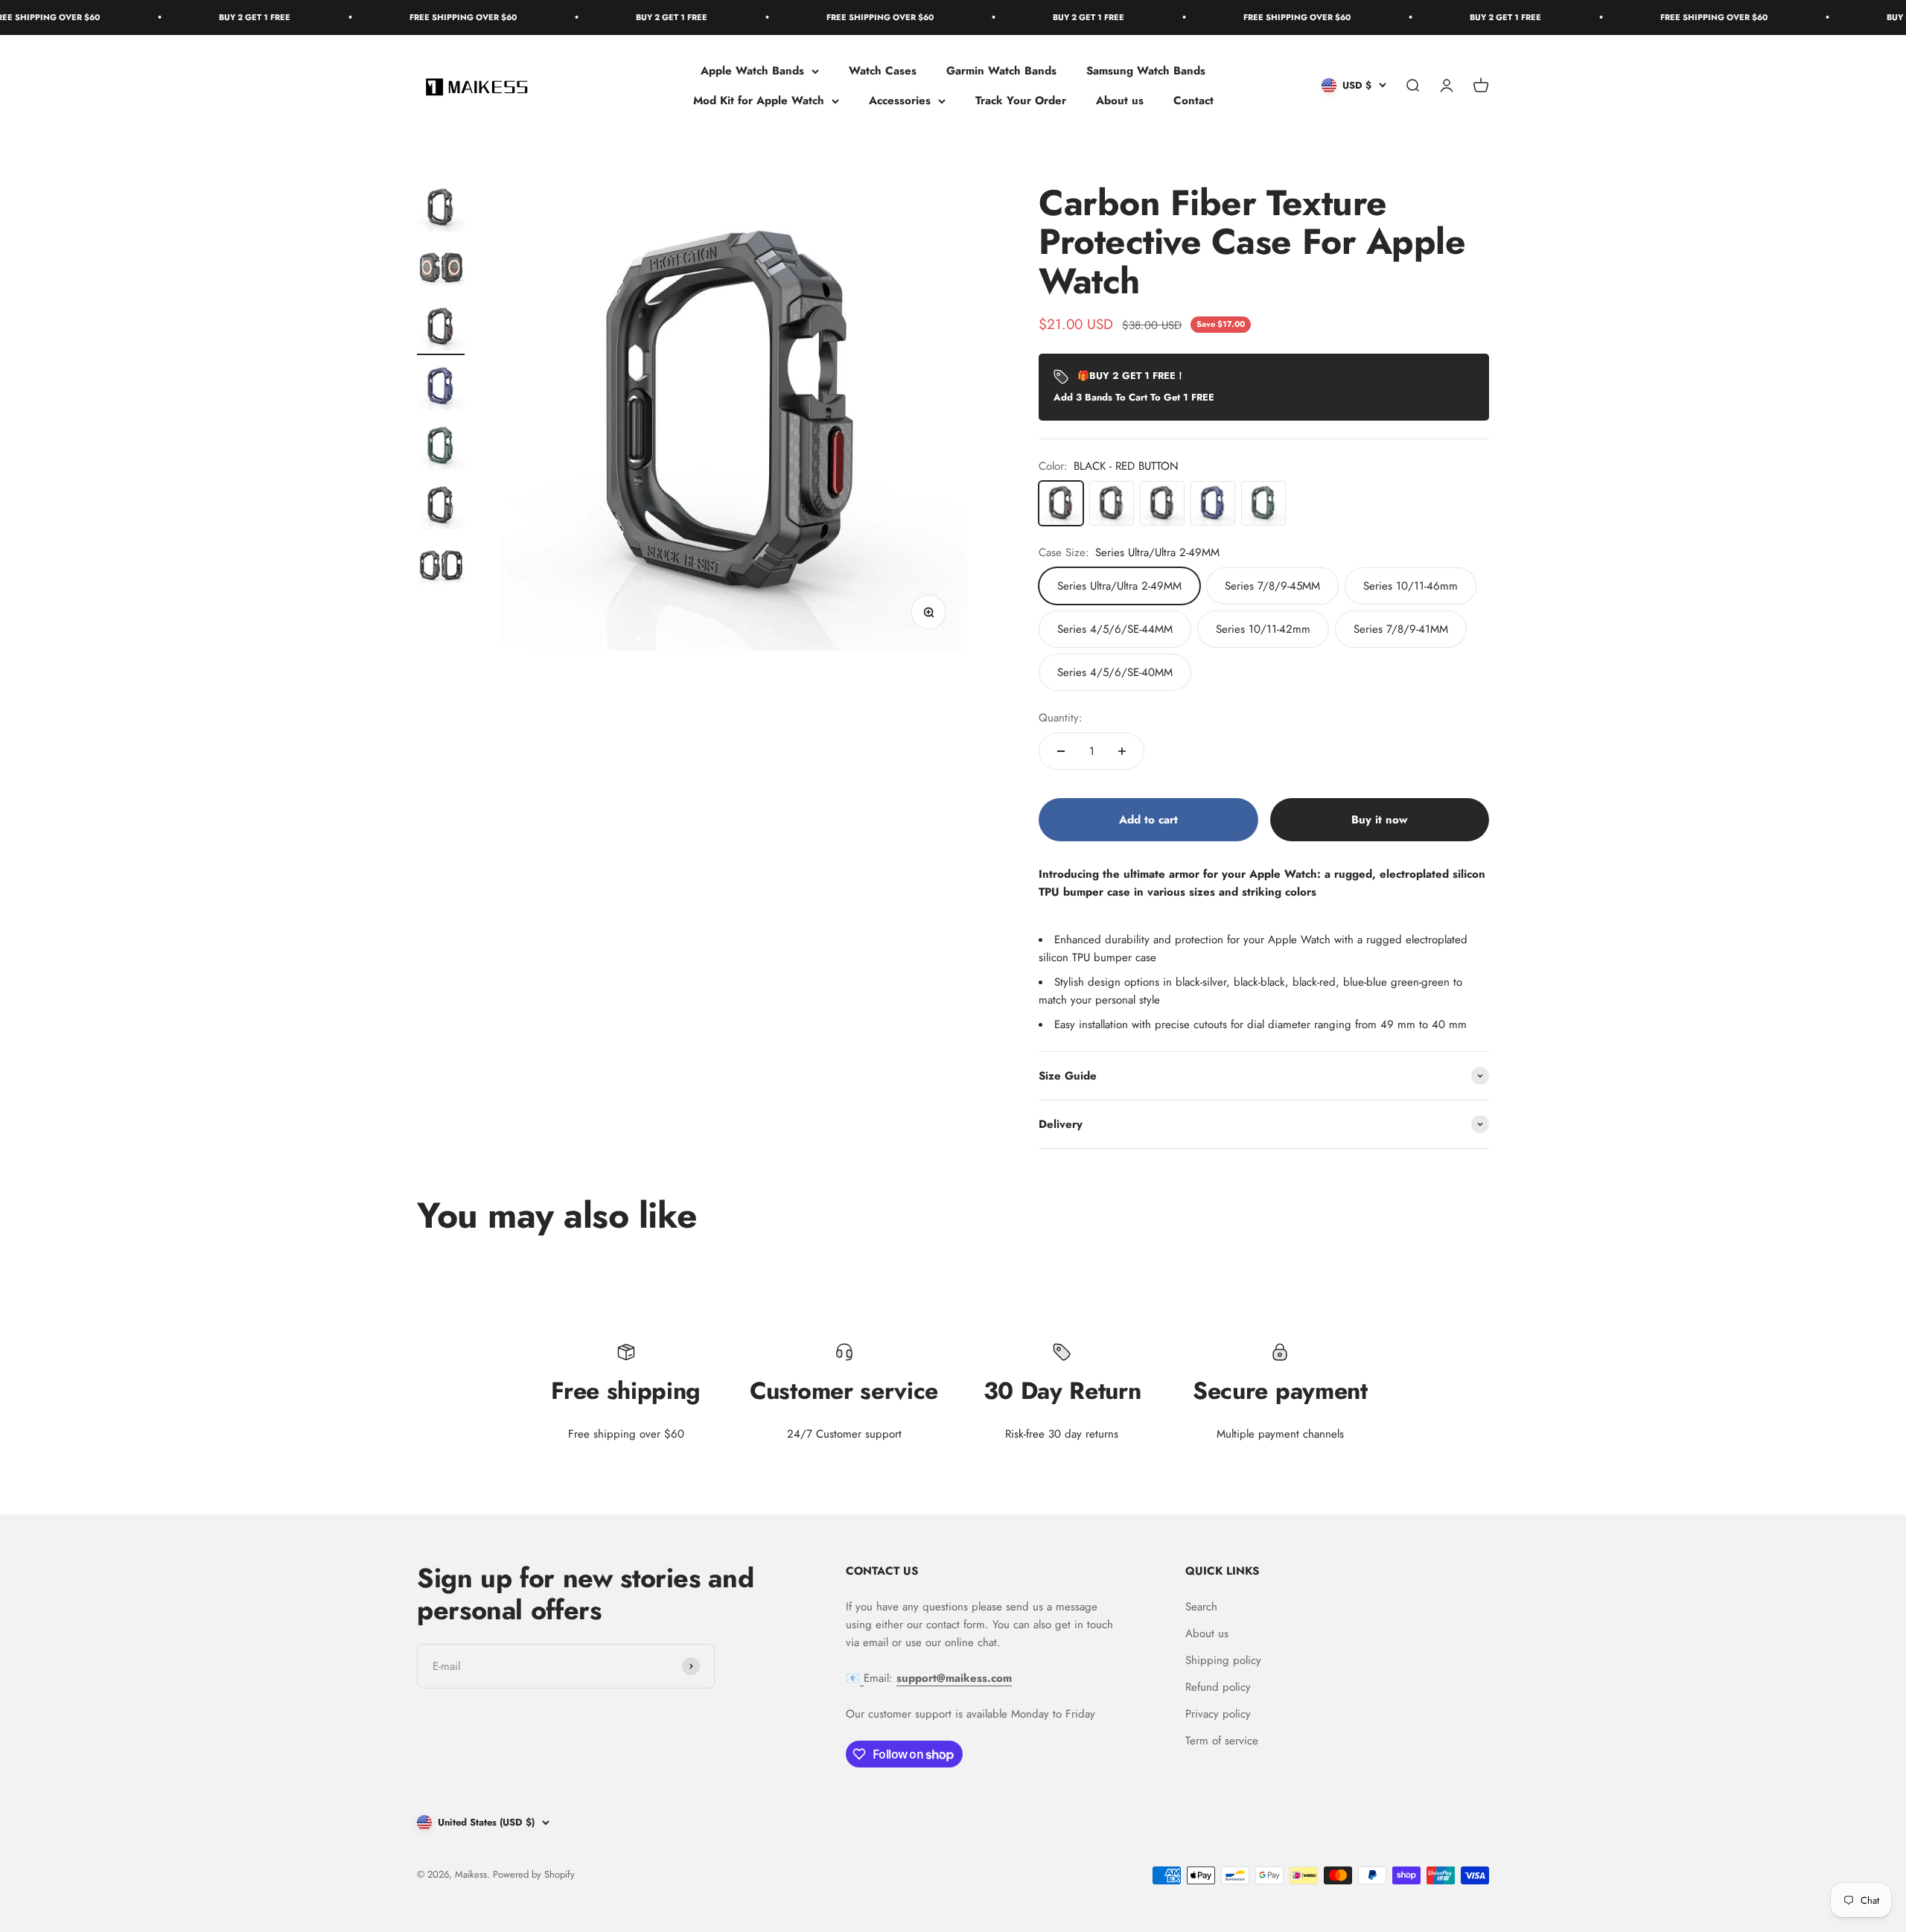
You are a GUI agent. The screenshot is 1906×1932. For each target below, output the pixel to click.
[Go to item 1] (441, 210)
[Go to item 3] (441, 329)
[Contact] (862, 1678)
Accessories (900, 101)
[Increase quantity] (1122, 751)
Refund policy (1218, 1687)
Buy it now (1379, 820)
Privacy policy (1218, 1714)
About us (1120, 101)
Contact (1193, 101)
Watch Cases (883, 71)
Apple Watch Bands (752, 71)
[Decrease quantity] (1061, 751)
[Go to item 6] (441, 508)
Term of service (1222, 1741)
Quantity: (1061, 718)
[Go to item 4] (441, 389)
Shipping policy (1223, 1660)
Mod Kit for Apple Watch (759, 101)
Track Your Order (1021, 101)
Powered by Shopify (534, 1874)
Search (1201, 1607)
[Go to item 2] (441, 270)
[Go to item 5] (441, 448)
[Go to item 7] (441, 567)
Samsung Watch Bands (1146, 71)
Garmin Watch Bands (1001, 71)
